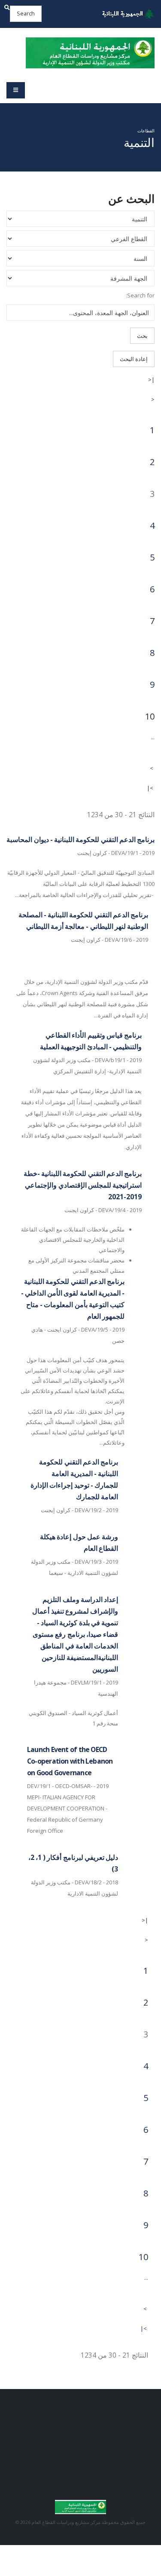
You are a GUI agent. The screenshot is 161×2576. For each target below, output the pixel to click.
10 (150, 716)
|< (151, 380)
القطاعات (146, 131)
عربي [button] (68, 9)
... (153, 737)
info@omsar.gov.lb (81, 2448)
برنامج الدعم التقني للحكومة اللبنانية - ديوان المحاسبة (80, 839)
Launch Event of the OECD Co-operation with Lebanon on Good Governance (70, 1761)
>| (150, 788)
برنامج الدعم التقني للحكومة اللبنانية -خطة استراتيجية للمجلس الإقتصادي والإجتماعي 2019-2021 (83, 1185)
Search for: (140, 295)
